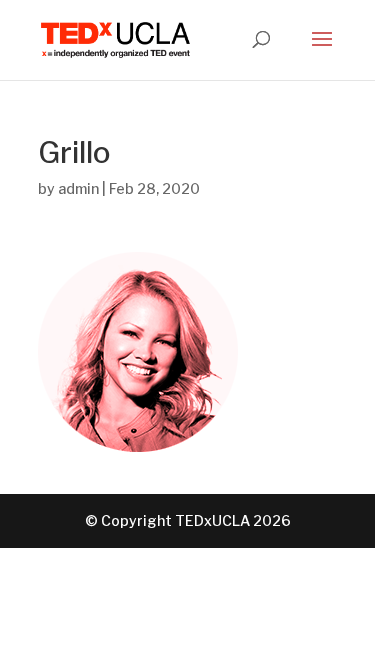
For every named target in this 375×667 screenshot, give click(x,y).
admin (78, 188)
